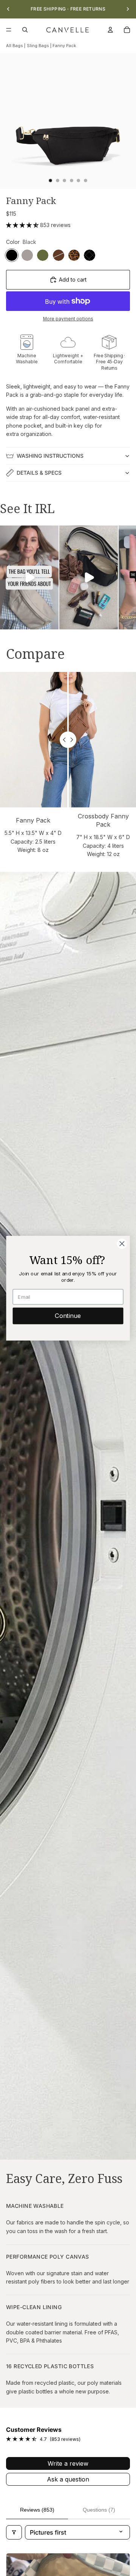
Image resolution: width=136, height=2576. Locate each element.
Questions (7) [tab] (99, 2510)
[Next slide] (128, 9)
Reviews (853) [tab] (37, 2510)
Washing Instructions (50, 456)
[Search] (25, 30)
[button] (23, 225)
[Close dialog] (122, 1244)
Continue (68, 1316)
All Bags (15, 46)
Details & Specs (39, 473)
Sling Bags (38, 46)
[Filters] (14, 2532)
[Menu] (9, 30)
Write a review (68, 2463)
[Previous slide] (8, 9)
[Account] (110, 30)
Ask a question (68, 2479)
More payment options (68, 319)
